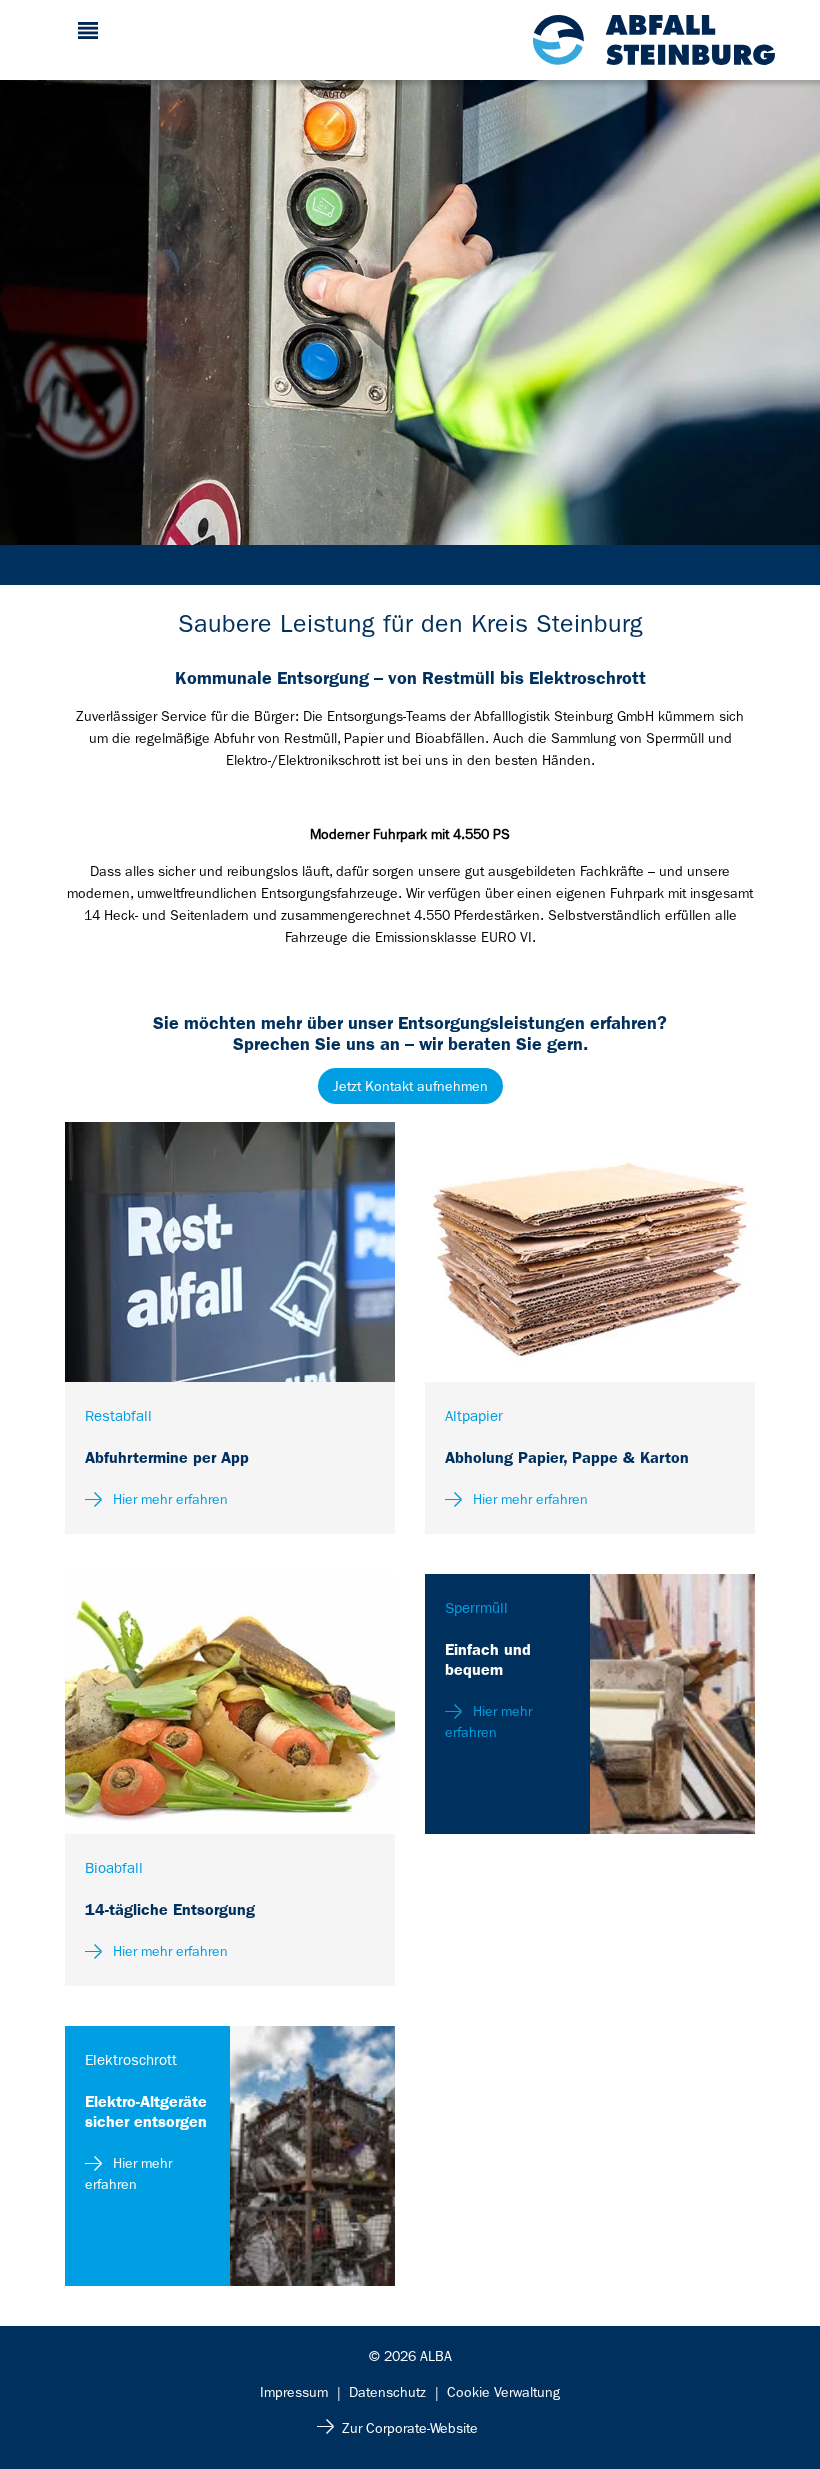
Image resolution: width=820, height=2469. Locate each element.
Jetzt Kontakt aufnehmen (410, 1086)
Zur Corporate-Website (410, 2428)
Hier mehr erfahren (168, 1499)
